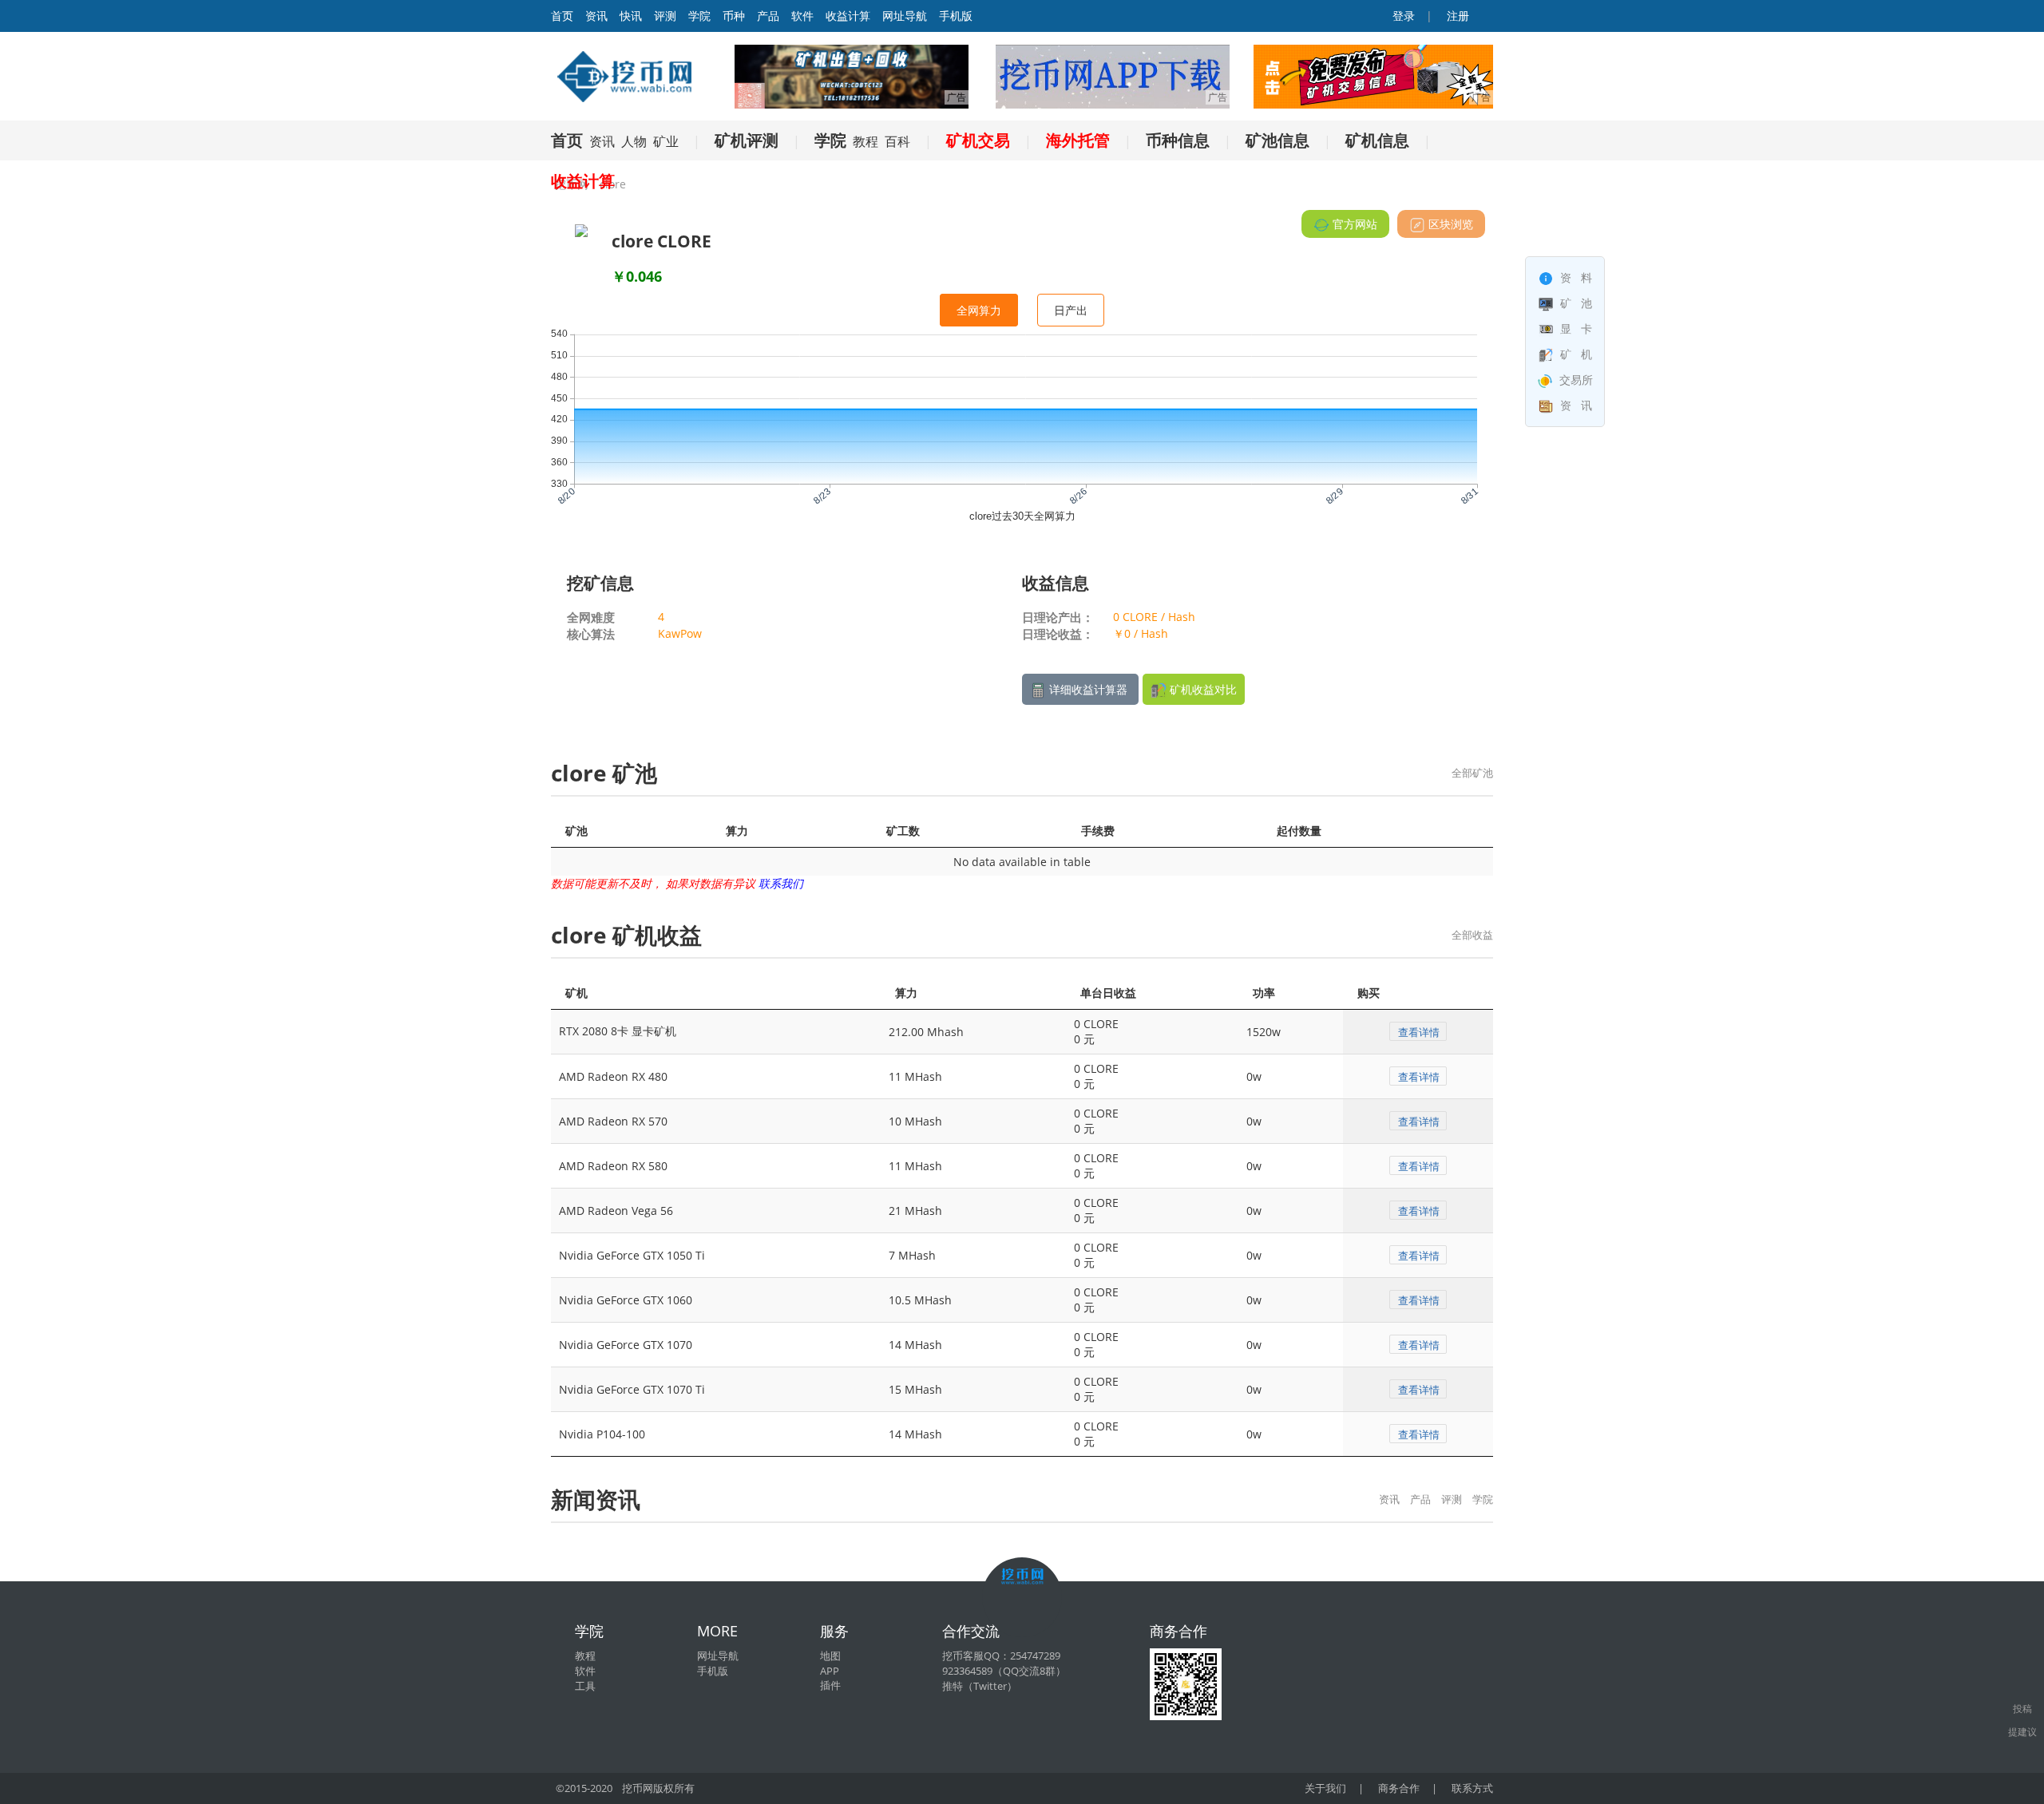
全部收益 (1472, 935)
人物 (634, 141)
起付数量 (1299, 831)
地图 (830, 1656)
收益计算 (848, 16)
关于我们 (1325, 1788)
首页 (567, 140)
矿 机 (1575, 354)
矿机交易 (978, 140)
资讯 (596, 16)
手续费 (1098, 831)
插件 (830, 1685)
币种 (734, 16)
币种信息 (1178, 140)
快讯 (631, 16)
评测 (665, 16)
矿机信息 (1377, 140)
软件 (802, 16)
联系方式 (1472, 1788)
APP (830, 1671)
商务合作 (1399, 1788)
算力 (737, 831)
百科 (897, 141)
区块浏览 (1449, 224)
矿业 (666, 141)
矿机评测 (747, 140)
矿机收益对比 (1202, 689)
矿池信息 (1277, 140)
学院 (699, 16)
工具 (585, 1686)
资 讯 (1575, 405)
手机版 (956, 16)
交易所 (1575, 380)
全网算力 (979, 310)
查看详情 (1419, 1032)
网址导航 (905, 16)
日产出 (1071, 310)
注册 (1456, 16)
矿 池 (1575, 303)
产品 (768, 16)
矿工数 (903, 831)
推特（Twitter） (980, 1686)
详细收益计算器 (1088, 689)
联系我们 (781, 883)
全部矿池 (1472, 773)
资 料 (1575, 277)
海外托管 (1078, 140)
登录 (1402, 16)
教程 (866, 141)
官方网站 (1353, 224)
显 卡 (1575, 328)
